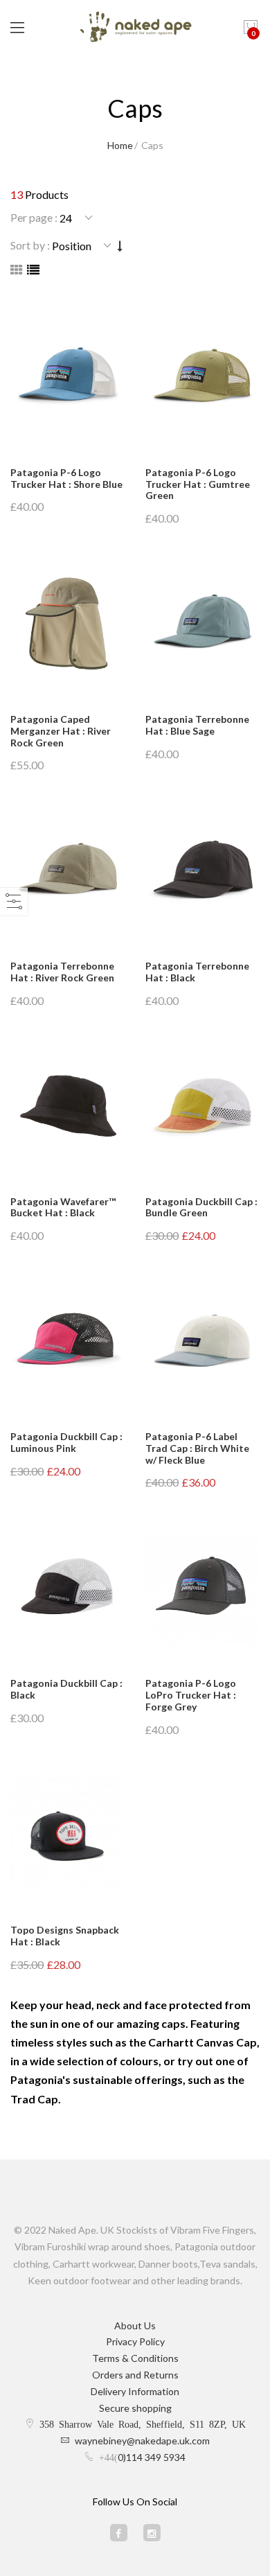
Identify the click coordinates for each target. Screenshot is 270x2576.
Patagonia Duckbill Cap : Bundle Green (201, 1207)
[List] (33, 270)
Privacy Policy (135, 2341)
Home (120, 145)
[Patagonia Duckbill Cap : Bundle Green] (202, 1107)
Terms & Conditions (135, 2358)
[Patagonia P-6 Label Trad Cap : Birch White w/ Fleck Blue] (202, 1342)
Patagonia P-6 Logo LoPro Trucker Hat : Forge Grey (191, 1695)
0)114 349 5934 (152, 2457)
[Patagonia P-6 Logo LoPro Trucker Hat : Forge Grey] (202, 1588)
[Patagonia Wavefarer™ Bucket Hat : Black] (67, 1107)
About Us (135, 2325)
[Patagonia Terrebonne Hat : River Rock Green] (67, 871)
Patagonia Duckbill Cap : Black (66, 1689)
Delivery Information (135, 2391)
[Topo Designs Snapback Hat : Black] (67, 1835)
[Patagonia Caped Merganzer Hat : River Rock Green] (67, 624)
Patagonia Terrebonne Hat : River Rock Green (62, 972)
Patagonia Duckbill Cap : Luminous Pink (66, 1442)
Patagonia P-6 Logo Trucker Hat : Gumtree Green (198, 484)
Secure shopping (135, 2408)
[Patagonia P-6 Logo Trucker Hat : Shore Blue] (67, 378)
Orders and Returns (135, 2375)
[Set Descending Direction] (120, 246)
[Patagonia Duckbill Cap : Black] (67, 1588)
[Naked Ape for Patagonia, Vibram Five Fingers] (135, 28)
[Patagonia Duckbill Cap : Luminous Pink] (67, 1342)
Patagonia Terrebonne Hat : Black (197, 972)
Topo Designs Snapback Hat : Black (65, 1936)
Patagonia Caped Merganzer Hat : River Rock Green (61, 731)
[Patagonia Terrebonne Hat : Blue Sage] (202, 624)
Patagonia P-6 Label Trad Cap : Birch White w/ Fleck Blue (197, 1448)
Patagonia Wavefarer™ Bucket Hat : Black (63, 1207)
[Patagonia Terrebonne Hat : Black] (202, 871)
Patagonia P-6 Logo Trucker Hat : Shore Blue (66, 478)
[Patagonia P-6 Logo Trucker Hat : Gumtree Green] (202, 378)
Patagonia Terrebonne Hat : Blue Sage (197, 725)
